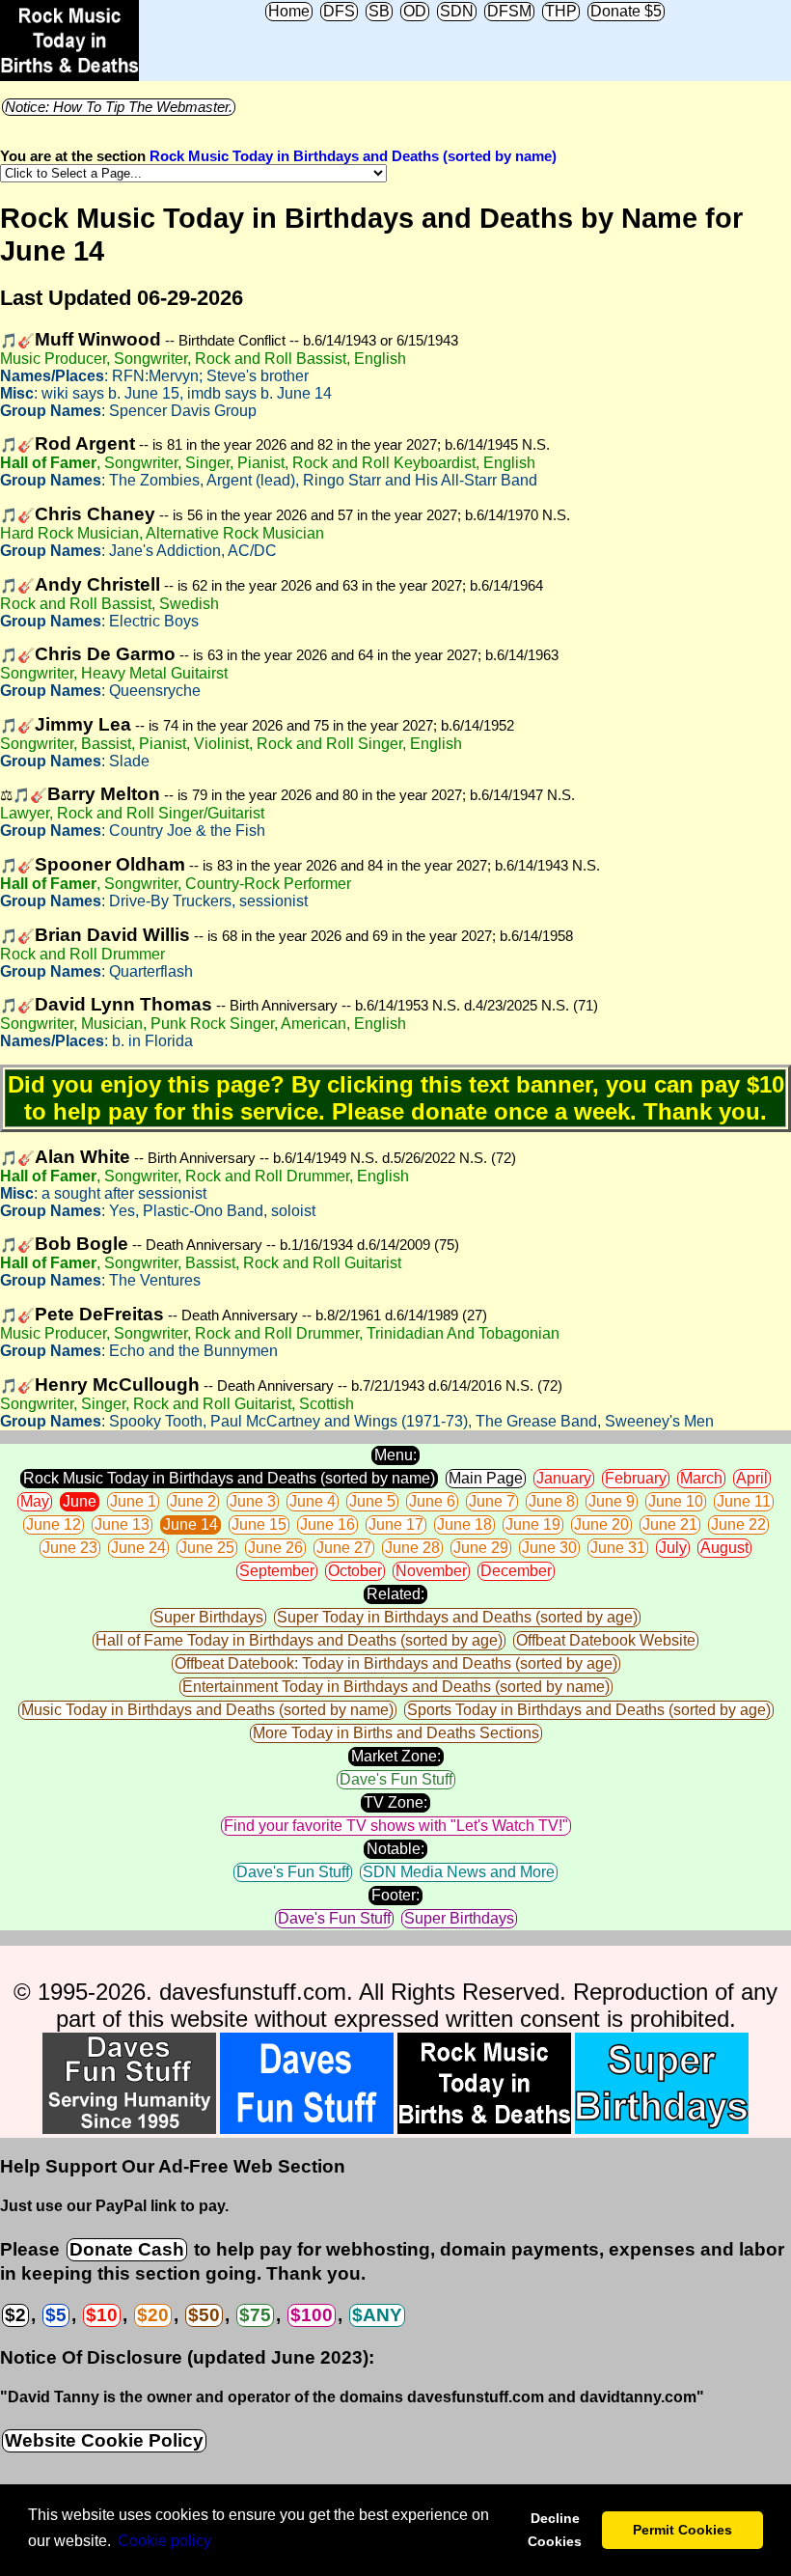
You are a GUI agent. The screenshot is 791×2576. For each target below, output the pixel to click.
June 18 (464, 1524)
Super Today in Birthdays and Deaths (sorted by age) (457, 1617)
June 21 (670, 1524)
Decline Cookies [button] (555, 2530)
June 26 (275, 1548)
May (35, 1501)
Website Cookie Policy (104, 2440)
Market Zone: (396, 1756)
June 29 (481, 1548)
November (431, 1571)
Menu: (395, 1455)
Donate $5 (626, 11)
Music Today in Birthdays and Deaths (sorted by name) (207, 1710)
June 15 (259, 1524)
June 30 (549, 1548)
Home (289, 11)
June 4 (313, 1501)
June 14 (191, 1524)
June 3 (253, 1501)
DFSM (509, 11)
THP (561, 11)
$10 (102, 2315)
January (564, 1478)
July (673, 1548)
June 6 (432, 1501)
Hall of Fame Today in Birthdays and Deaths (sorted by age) (299, 1640)
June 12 (54, 1524)
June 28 (412, 1548)
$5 (56, 2315)
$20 (153, 2315)
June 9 (612, 1501)
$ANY (377, 2315)
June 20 (601, 1524)
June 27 (344, 1548)
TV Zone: (395, 1802)
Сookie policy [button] (164, 2541)
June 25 (207, 1548)
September (277, 1571)
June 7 (492, 1501)
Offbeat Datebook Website (606, 1640)
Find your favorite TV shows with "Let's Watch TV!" (396, 1826)
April (752, 1478)
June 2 (193, 1501)
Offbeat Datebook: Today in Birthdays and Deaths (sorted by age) (396, 1663)
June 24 (138, 1548)
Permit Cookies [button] (682, 2530)
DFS (339, 11)
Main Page (486, 1478)
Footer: (395, 1895)
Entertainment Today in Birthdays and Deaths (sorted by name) (396, 1687)
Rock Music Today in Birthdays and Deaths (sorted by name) (353, 156)
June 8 (552, 1501)
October (355, 1571)
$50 (204, 2315)
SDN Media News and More (459, 1872)
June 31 (618, 1548)
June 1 (133, 1501)
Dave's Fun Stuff (396, 1779)
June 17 (396, 1524)
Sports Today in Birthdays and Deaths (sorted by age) (589, 1710)
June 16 (327, 1524)
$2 (15, 2315)
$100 (312, 2315)
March (701, 1478)
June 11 (744, 1501)
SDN (457, 11)
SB (379, 11)
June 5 (372, 1501)
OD (415, 11)
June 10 (676, 1501)
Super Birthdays (208, 1617)
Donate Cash (127, 2249)
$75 (255, 2315)
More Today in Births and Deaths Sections (396, 1733)
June (80, 1501)
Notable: (395, 1849)
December (516, 1571)
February (636, 1478)
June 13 (122, 1524)
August (724, 1548)
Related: (395, 1594)
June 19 (533, 1524)
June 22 (738, 1524)
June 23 (70, 1548)
